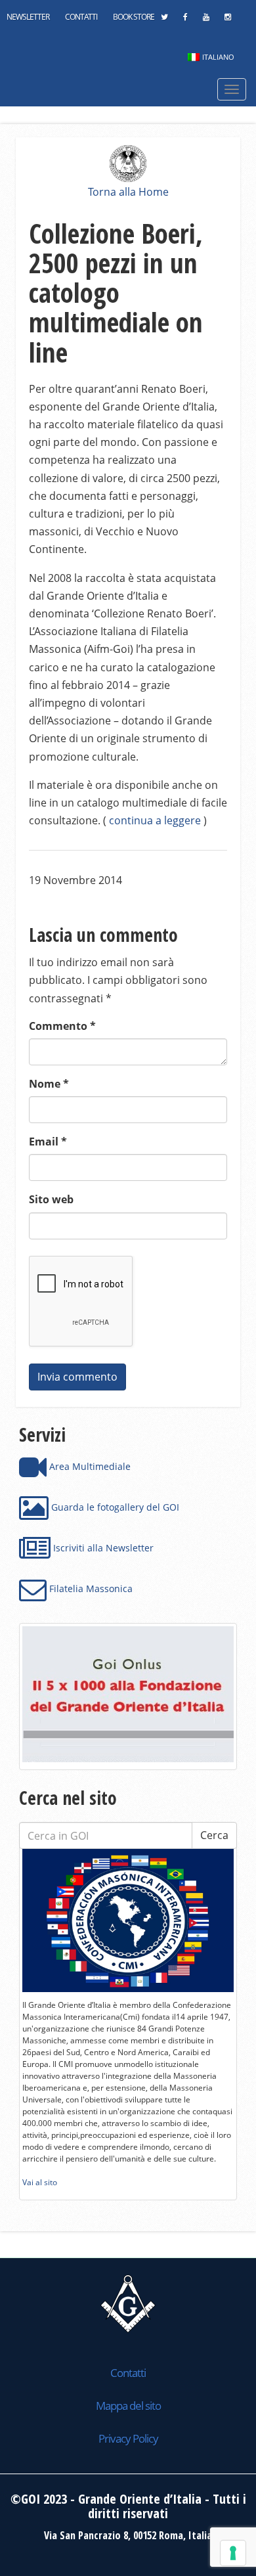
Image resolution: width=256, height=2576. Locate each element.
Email (48, 1142)
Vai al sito (40, 2182)
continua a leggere (155, 820)
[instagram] (227, 20)
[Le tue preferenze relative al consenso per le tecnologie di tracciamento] (233, 2553)
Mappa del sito (128, 2406)
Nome (49, 1084)
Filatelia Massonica (90, 1588)
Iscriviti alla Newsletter (102, 1548)
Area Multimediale (89, 1466)
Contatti (81, 17)
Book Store (134, 17)
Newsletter (28, 17)
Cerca (214, 1835)
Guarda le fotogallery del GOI (114, 1507)
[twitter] (164, 20)
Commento (62, 1026)
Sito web (51, 1199)
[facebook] (185, 20)
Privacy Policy (128, 2438)
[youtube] (206, 20)
